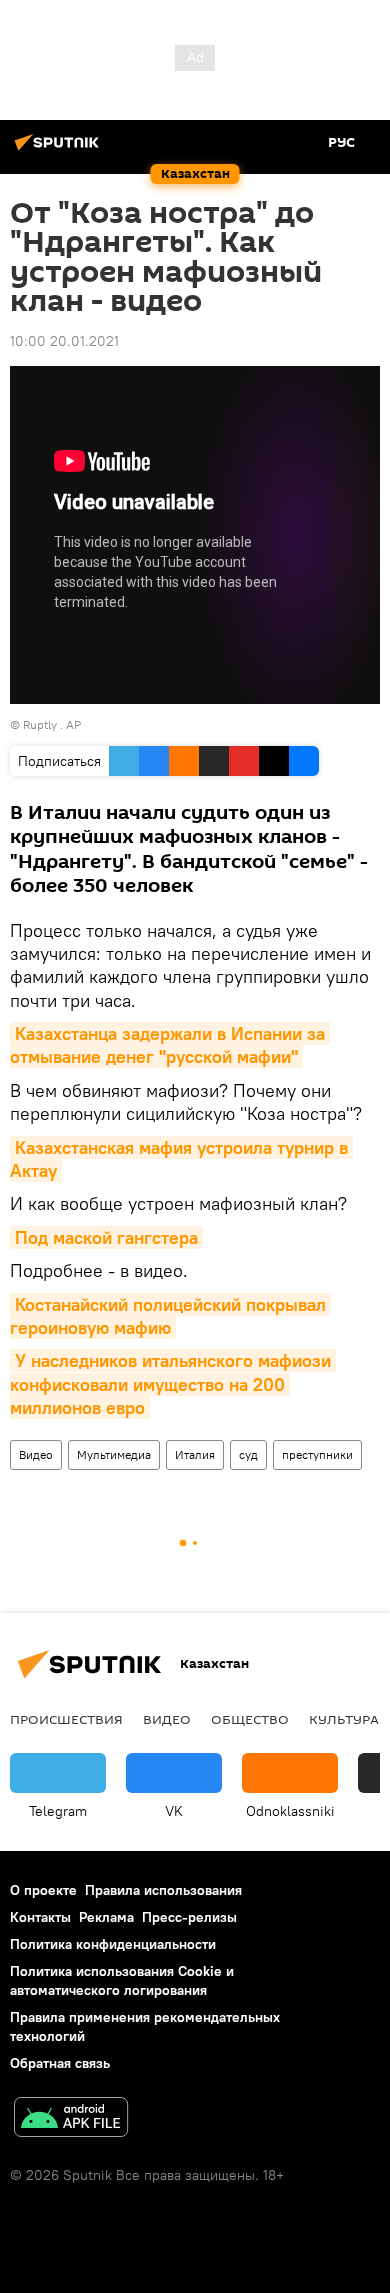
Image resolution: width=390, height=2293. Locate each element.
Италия (195, 1454)
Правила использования (163, 1890)
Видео (36, 1454)
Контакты (40, 1917)
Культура (344, 1719)
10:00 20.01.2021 (64, 341)
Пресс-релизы (189, 1917)
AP (73, 724)
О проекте (43, 1890)
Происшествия (66, 1719)
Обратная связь (60, 2063)
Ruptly (40, 724)
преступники (317, 1454)
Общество (250, 1719)
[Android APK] (71, 2119)
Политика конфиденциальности (113, 1944)
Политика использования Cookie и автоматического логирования (122, 1980)
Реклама (106, 1917)
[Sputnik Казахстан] (60, 150)
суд (248, 1454)
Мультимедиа (114, 1454)
